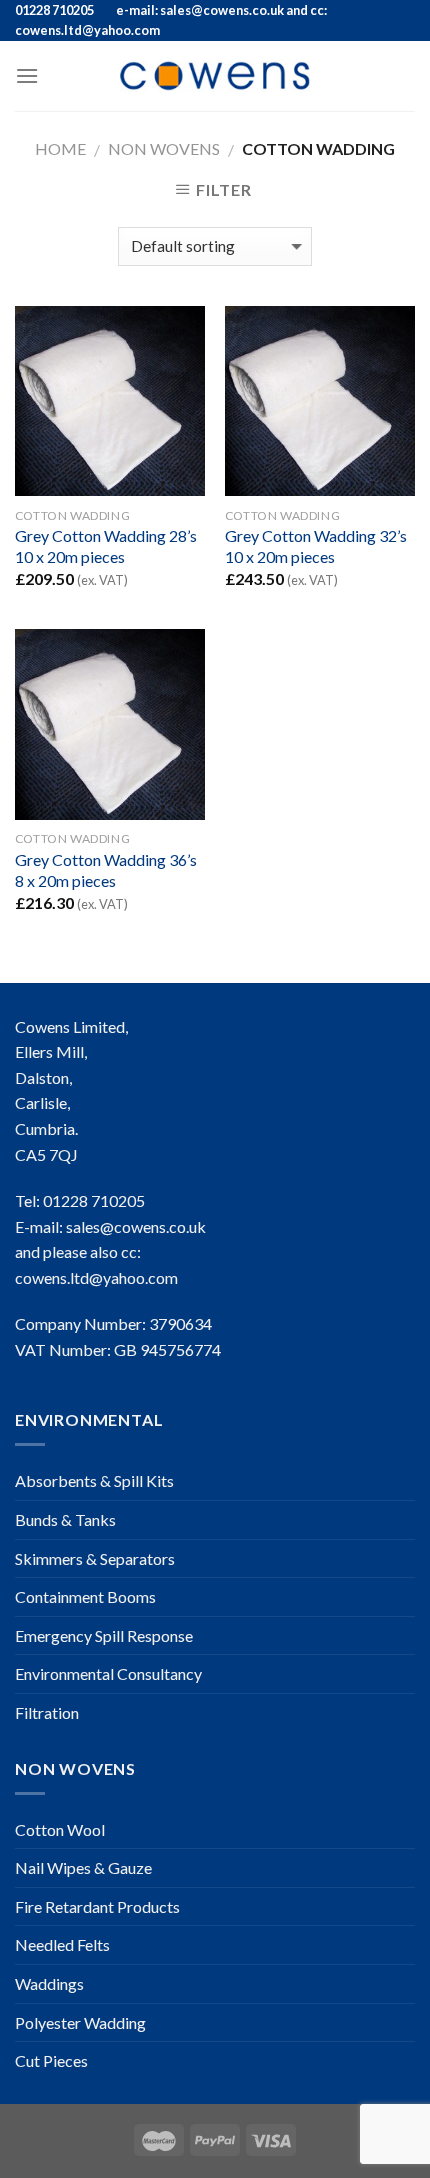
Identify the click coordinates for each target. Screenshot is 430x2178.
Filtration (47, 1712)
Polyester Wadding (80, 2022)
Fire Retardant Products (97, 1906)
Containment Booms (85, 1596)
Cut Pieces (51, 2060)
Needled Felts (62, 1944)
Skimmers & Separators (95, 1558)
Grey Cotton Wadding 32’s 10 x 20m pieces (316, 546)
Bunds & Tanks (65, 1519)
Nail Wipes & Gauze (83, 1867)
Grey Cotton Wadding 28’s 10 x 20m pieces (106, 546)
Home (60, 148)
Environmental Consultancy (108, 1673)
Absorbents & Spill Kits (94, 1480)
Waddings (49, 1983)
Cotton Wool (60, 1829)
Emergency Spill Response (104, 1635)
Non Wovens (164, 148)
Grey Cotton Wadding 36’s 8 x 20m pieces (106, 870)
